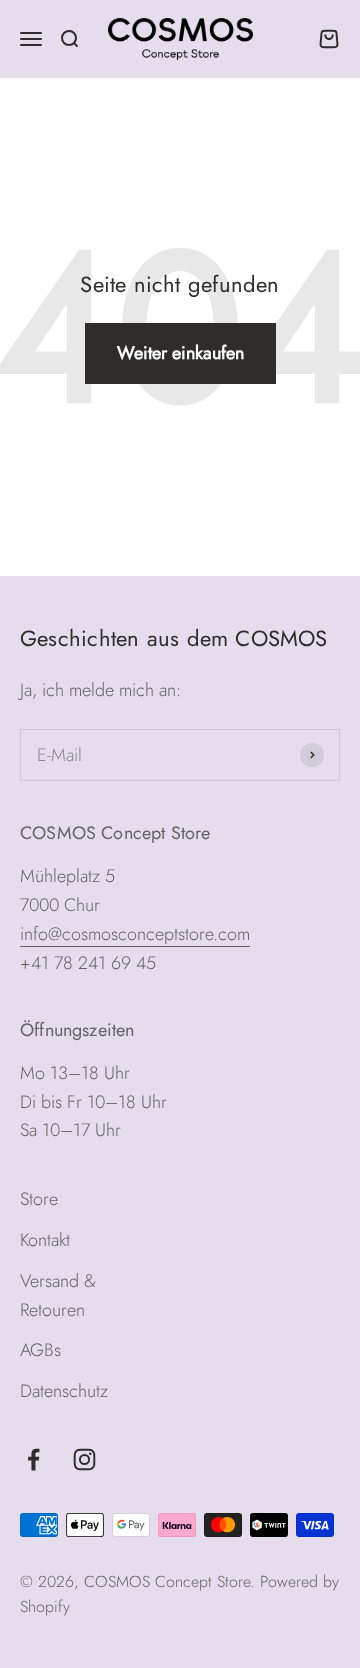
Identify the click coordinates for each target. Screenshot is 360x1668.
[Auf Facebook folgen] (33, 1459)
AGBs (40, 1350)
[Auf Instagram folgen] (84, 1459)
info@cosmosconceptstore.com (135, 934)
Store (39, 1199)
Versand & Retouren (58, 1295)
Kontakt (45, 1240)
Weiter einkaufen (180, 353)
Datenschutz (64, 1391)
